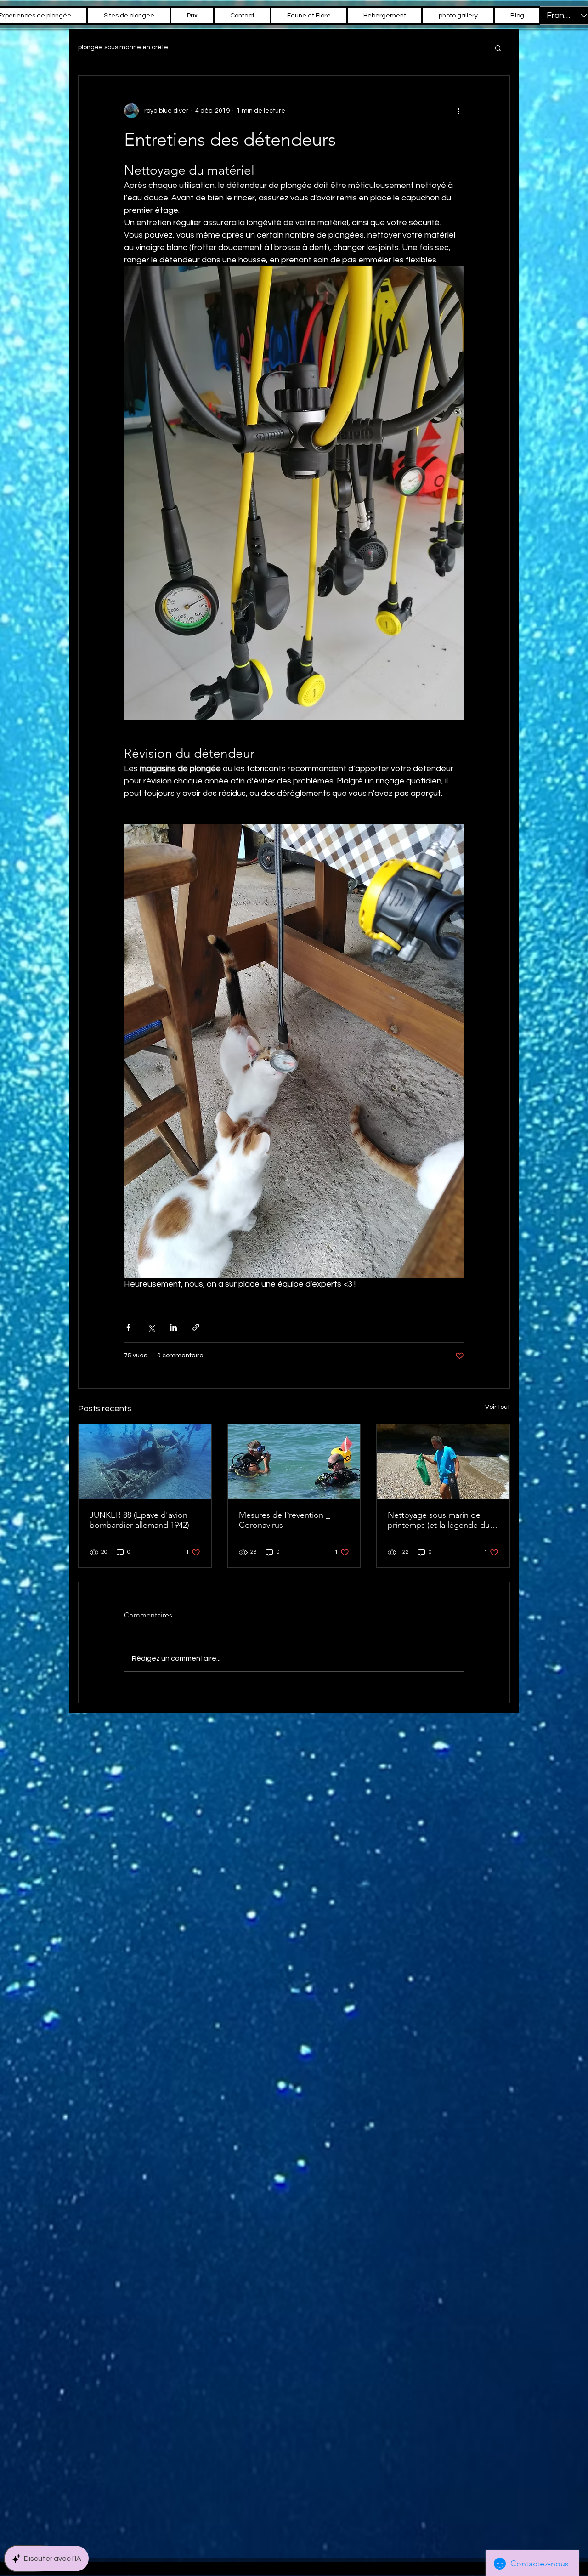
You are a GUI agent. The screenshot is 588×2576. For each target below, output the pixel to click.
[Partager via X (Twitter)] (151, 1327)
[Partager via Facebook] (128, 1327)
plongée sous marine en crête (123, 47)
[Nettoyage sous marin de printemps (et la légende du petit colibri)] (443, 1462)
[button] (498, 48)
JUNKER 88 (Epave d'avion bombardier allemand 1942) (139, 1520)
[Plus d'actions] (458, 111)
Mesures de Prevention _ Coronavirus (284, 1520)
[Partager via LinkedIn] (173, 1327)
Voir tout (498, 1407)
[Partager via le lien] (196, 1327)
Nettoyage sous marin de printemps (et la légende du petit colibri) (439, 1520)
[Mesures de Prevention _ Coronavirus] (294, 1462)
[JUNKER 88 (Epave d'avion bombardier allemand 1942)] (145, 1462)
